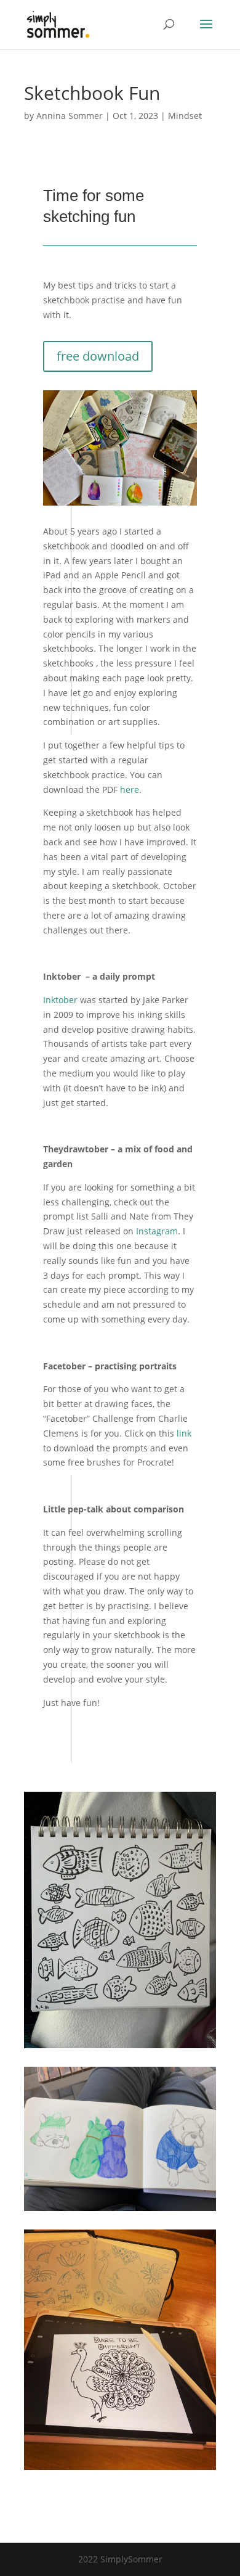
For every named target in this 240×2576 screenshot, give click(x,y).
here (130, 790)
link (184, 1433)
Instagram (157, 1231)
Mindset (185, 116)
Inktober (60, 1000)
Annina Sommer (70, 116)
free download (98, 356)
